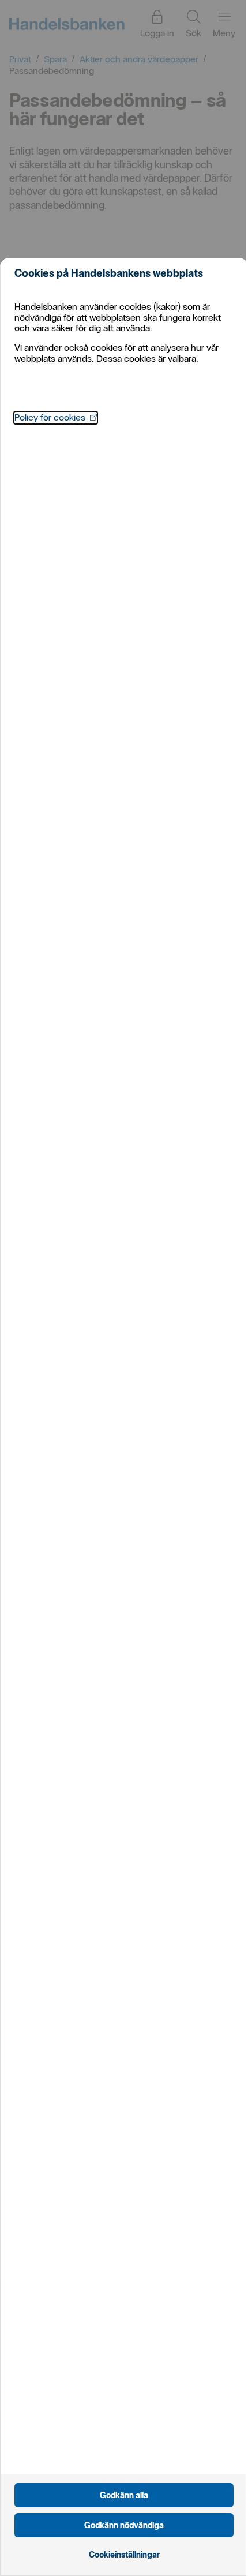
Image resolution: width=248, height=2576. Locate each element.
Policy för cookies (56, 417)
